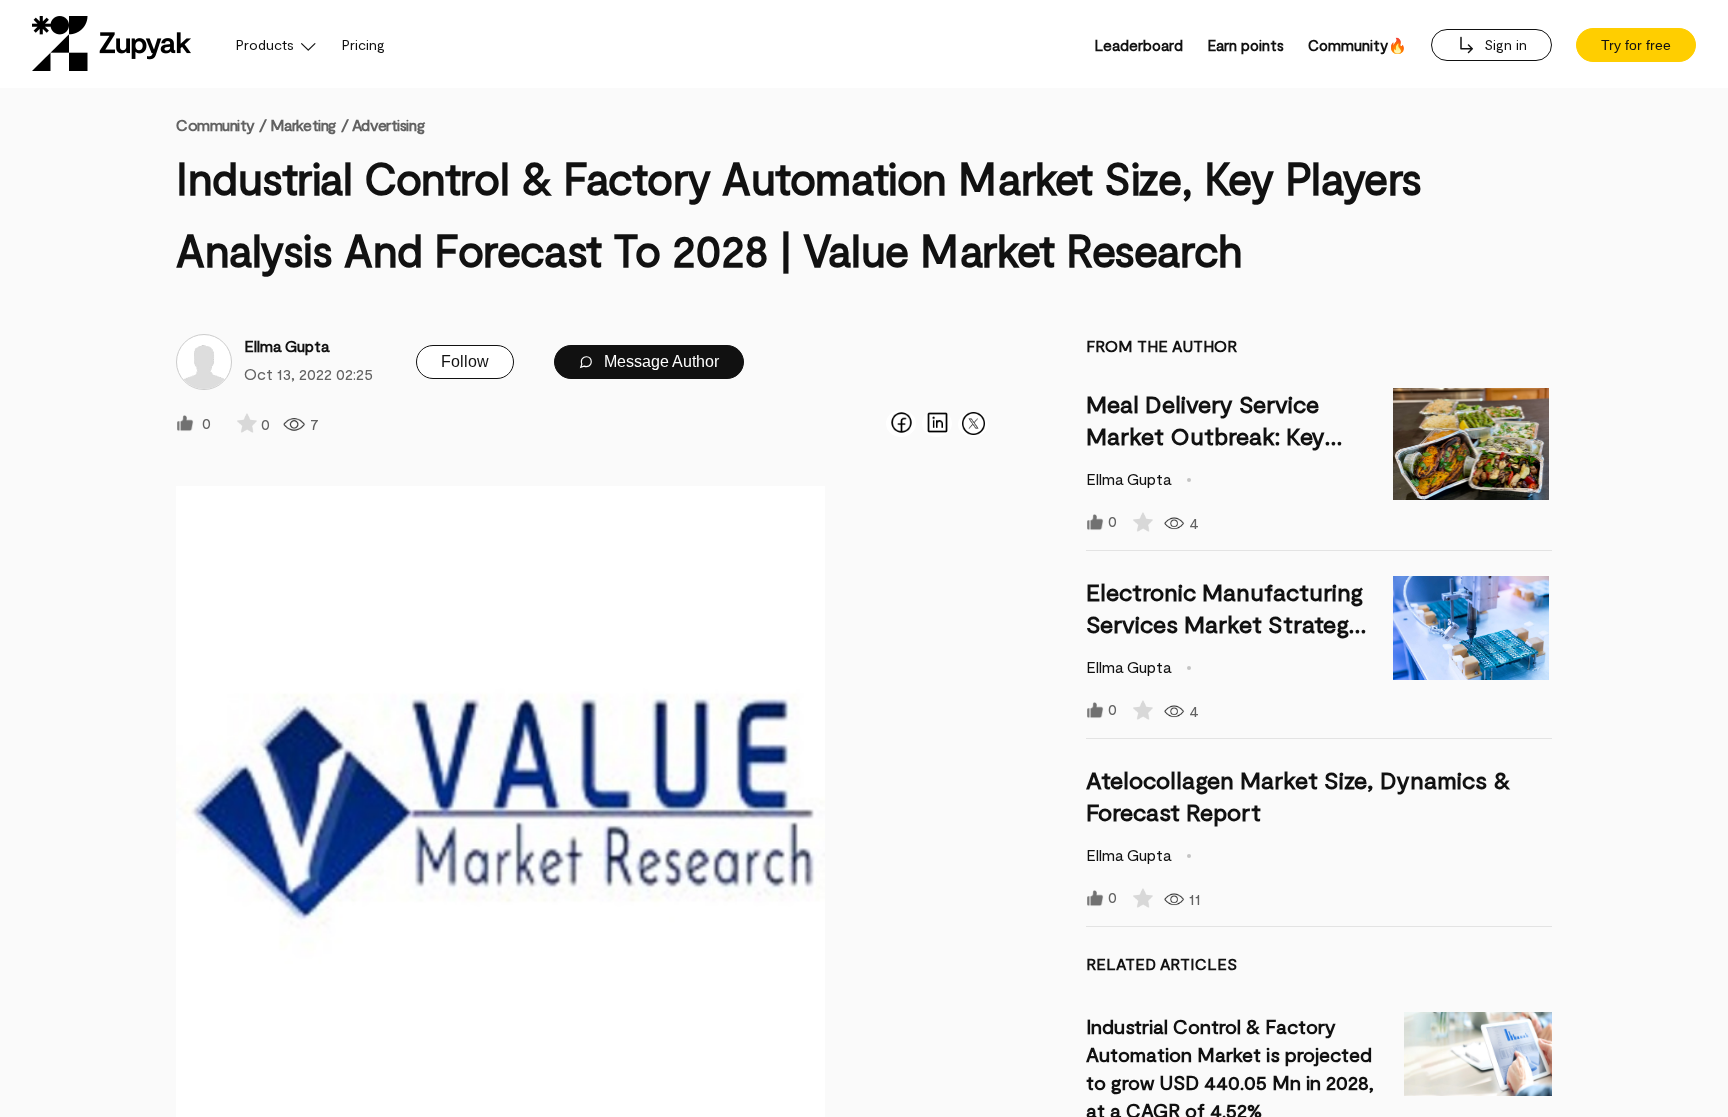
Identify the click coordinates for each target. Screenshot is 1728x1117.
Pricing (363, 44)
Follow (465, 361)
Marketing (303, 124)
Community (221, 124)
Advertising (388, 124)
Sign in (1503, 44)
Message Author (659, 361)
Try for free (1636, 45)
